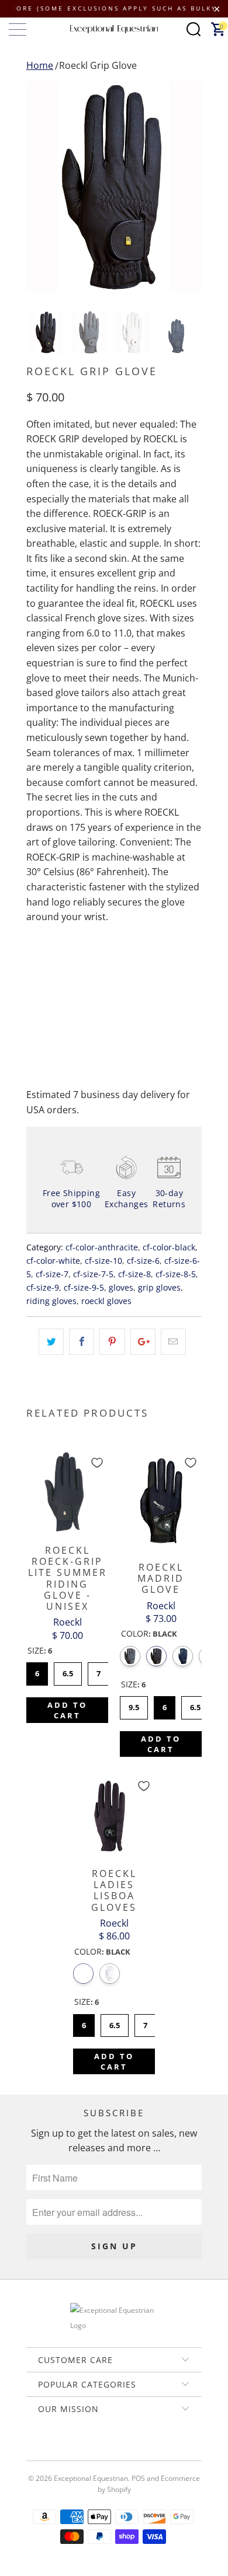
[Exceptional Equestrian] (114, 29)
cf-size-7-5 (93, 1274)
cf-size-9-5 (84, 1287)
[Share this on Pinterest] (112, 1342)
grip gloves (159, 1287)
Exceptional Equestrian (91, 2478)
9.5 (134, 1704)
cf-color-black (169, 1247)
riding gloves (51, 1301)
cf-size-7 (52, 1274)
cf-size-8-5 (176, 1274)
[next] (191, 187)
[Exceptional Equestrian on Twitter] (80, 2449)
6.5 (68, 1670)
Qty (34, 964)
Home (40, 65)
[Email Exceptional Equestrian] (147, 2449)
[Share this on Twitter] (51, 1342)
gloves (121, 1287)
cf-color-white (53, 1261)
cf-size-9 (43, 1287)
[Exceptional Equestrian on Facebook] (96, 2449)
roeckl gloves (106, 1301)
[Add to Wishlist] (97, 1463)
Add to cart (67, 1710)
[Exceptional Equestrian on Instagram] (130, 2449)
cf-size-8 (134, 1274)
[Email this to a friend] (173, 1342)
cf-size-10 (103, 1261)
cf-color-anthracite (102, 1247)
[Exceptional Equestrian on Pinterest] (113, 2449)
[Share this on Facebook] (82, 1342)
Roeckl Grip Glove (98, 65)
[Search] (194, 29)
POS (138, 2478)
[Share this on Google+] (143, 1342)
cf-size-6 (143, 1261)
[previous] (37, 187)
